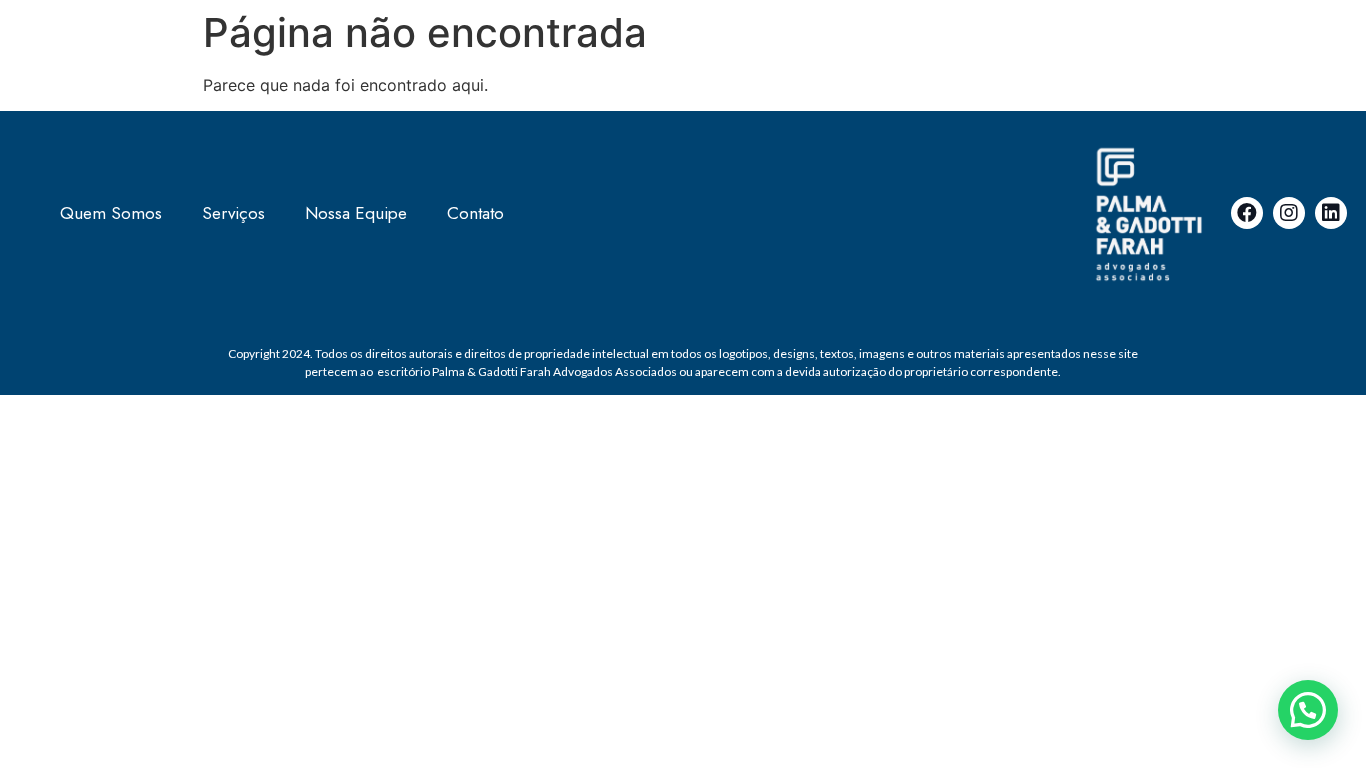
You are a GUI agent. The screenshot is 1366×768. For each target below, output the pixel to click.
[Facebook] (1247, 213)
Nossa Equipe (356, 213)
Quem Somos (111, 213)
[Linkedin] (1331, 213)
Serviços (233, 213)
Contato (475, 213)
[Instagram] (1289, 213)
